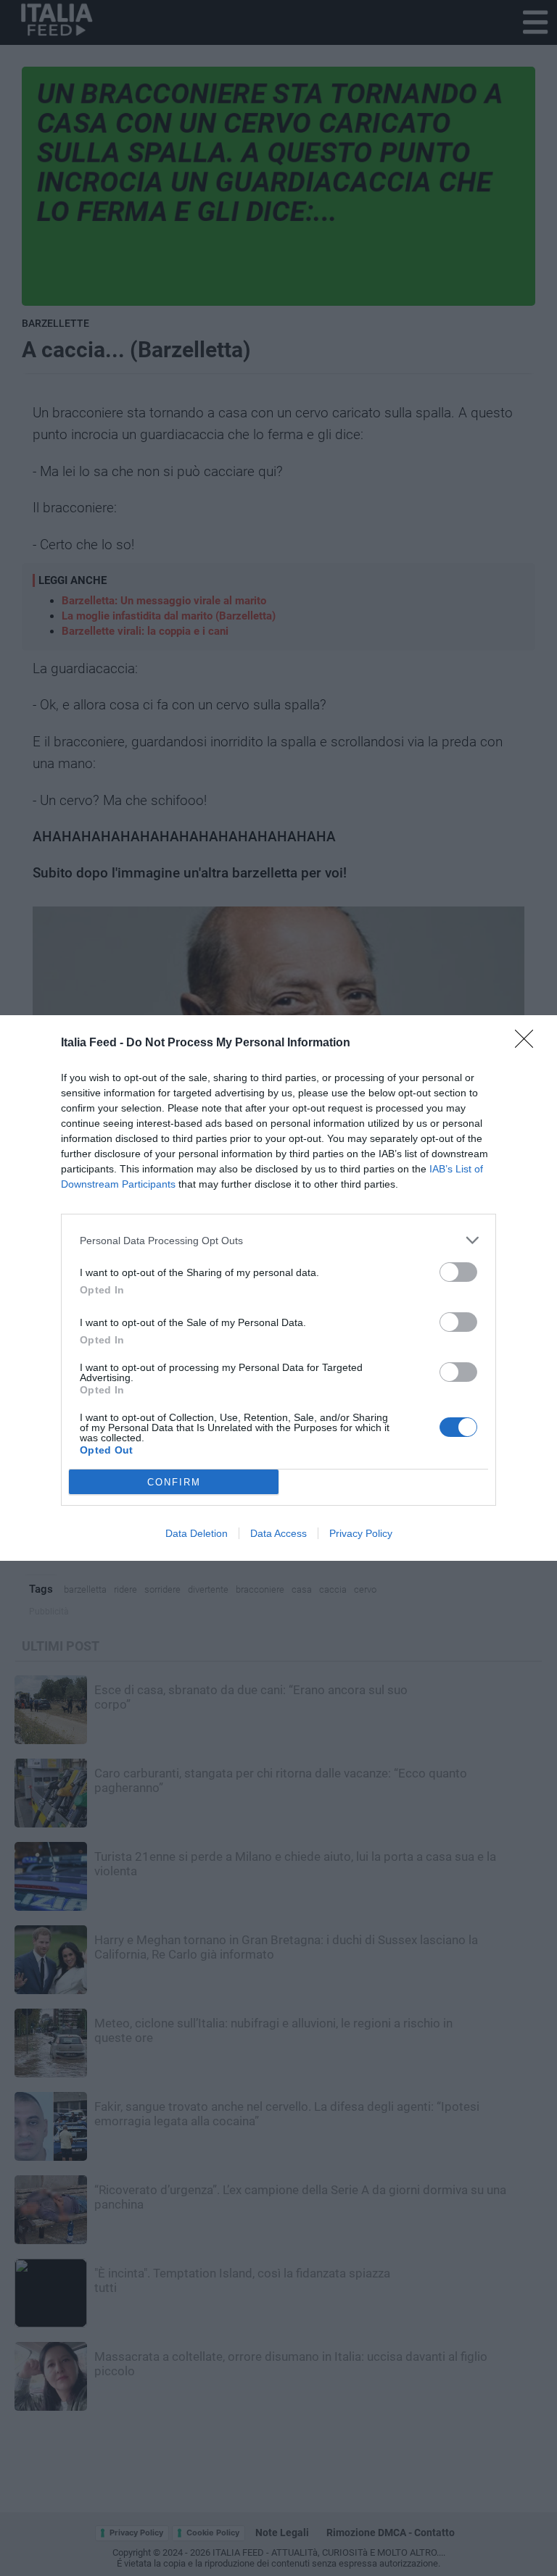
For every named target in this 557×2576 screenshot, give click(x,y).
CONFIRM (174, 1482)
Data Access (278, 1533)
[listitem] (278, 1240)
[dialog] (278, 1288)
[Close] (529, 1043)
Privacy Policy (361, 1533)
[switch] (458, 1272)
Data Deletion (197, 1533)
